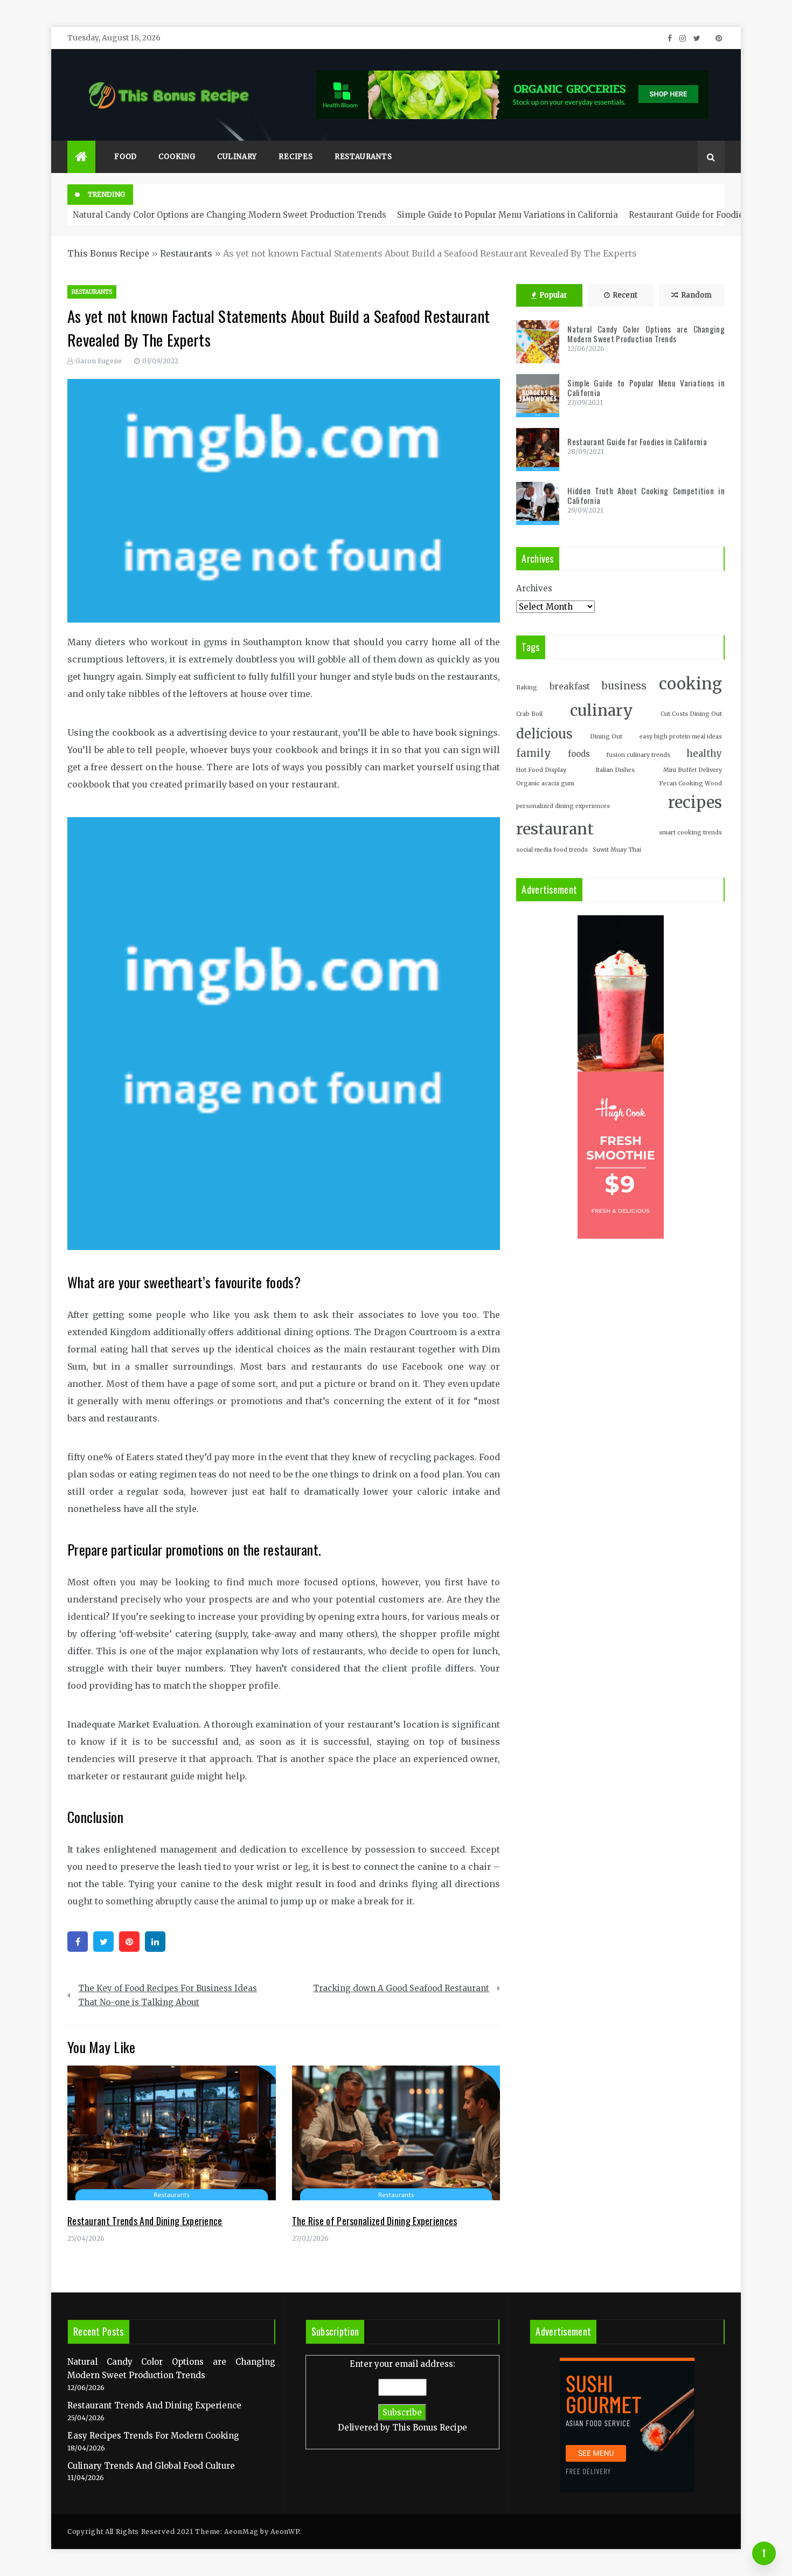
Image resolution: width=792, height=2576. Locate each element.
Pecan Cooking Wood (690, 783)
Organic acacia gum (545, 783)
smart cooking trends (690, 833)
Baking (527, 688)
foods (579, 754)
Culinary (237, 157)
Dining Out (606, 737)
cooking (690, 684)
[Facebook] (78, 1942)
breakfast (570, 686)
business (624, 686)
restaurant (555, 829)
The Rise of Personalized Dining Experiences (375, 2221)
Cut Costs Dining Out (691, 714)
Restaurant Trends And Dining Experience (145, 2221)
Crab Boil (529, 714)
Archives (534, 588)
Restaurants (363, 157)
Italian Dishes (615, 770)
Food (126, 157)
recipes (695, 803)
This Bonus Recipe (108, 253)
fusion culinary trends (638, 755)
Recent (625, 295)
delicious (544, 734)
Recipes (296, 157)
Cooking (177, 157)
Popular (553, 295)
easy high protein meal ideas (681, 737)
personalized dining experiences (563, 806)
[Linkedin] (155, 1942)
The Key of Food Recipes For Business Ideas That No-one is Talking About (168, 1995)
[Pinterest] (129, 1942)
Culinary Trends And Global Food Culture (151, 2466)
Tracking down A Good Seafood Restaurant (401, 1988)
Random (696, 295)
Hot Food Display (541, 770)
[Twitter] (103, 1942)
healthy (704, 754)
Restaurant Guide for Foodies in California (637, 441)
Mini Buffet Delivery (693, 770)
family (534, 753)
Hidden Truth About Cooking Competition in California (646, 495)
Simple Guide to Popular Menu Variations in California (508, 215)
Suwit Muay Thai (617, 850)
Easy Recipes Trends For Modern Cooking (153, 2436)
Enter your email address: (402, 2396)
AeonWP (285, 2532)
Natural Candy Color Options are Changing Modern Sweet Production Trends (230, 215)
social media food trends (552, 850)
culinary (602, 710)
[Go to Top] (764, 2553)
